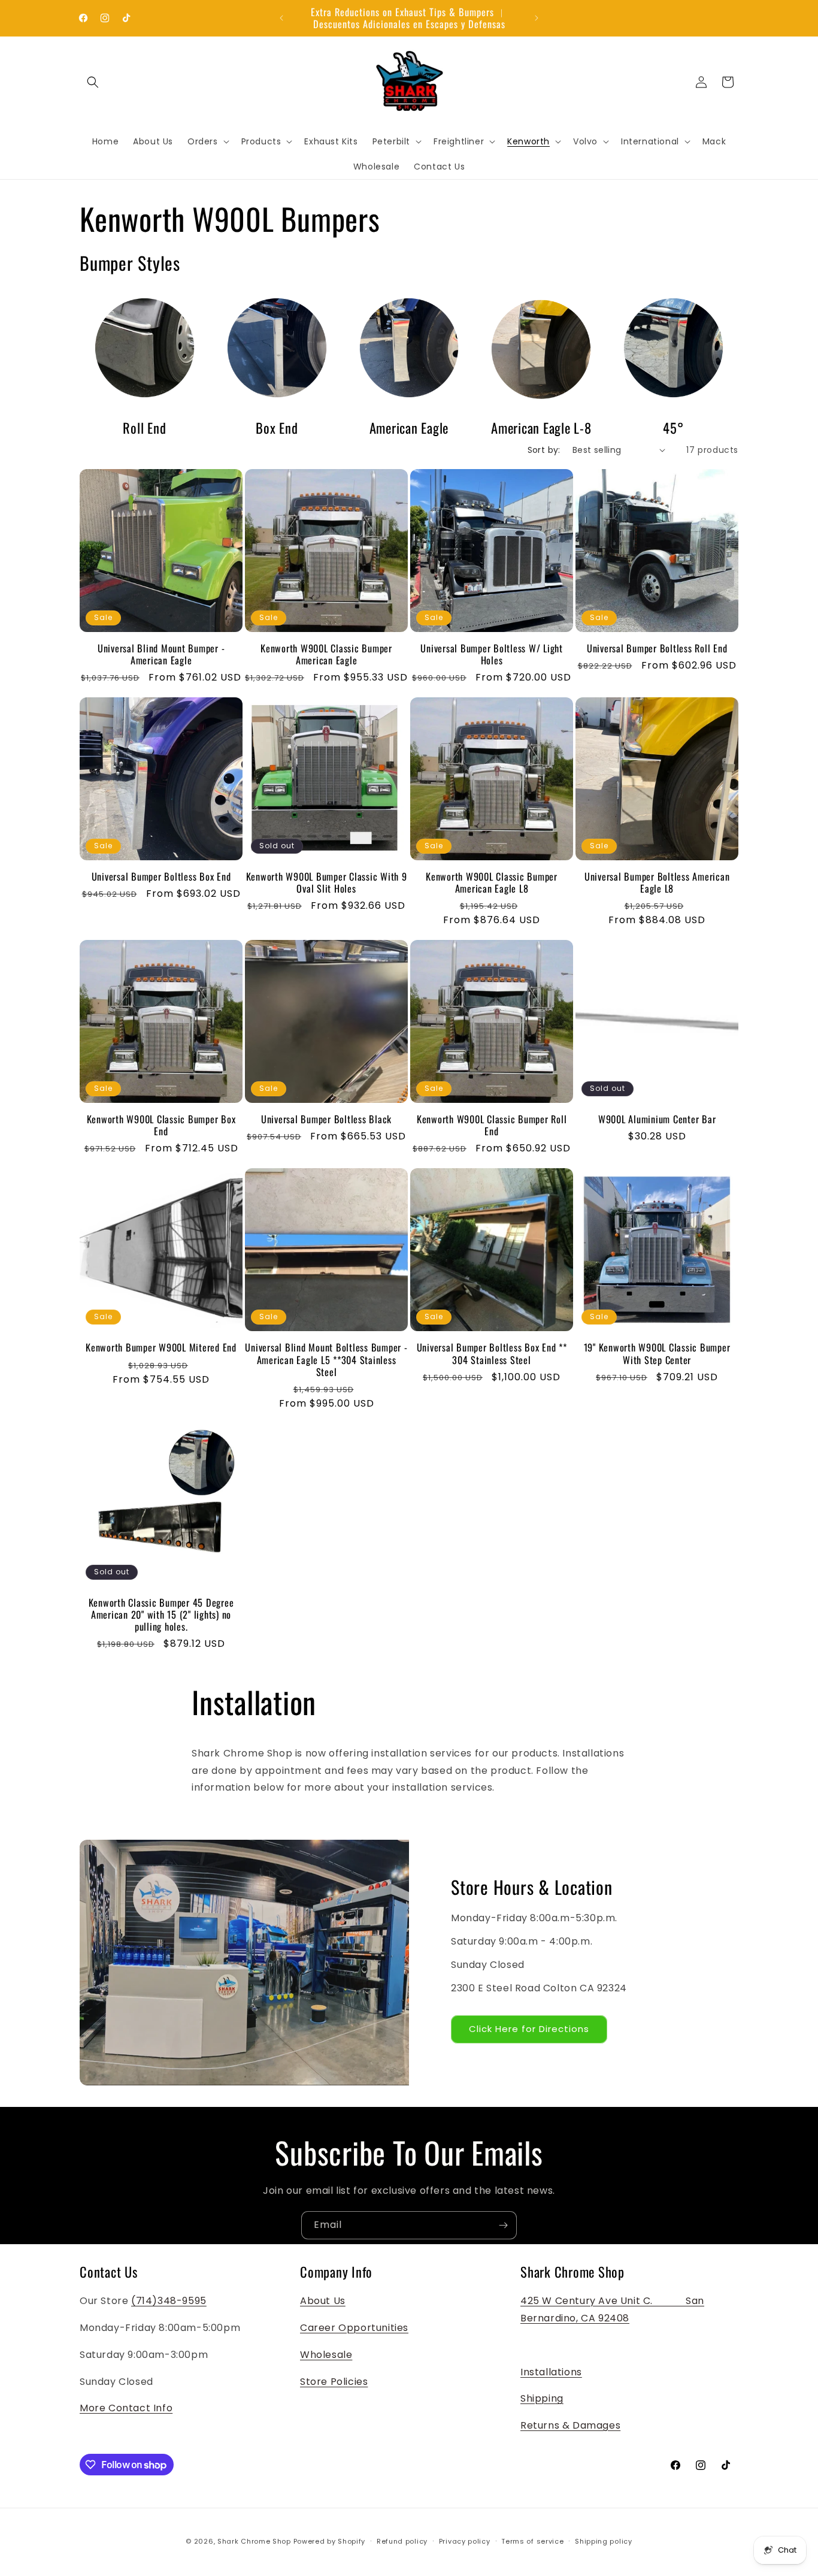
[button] (93, 82)
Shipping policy (604, 2541)
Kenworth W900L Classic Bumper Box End (161, 1125)
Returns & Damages (570, 2425)
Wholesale (326, 2355)
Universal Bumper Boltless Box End (161, 876)
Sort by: (544, 450)
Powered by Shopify (330, 2541)
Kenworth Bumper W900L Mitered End (161, 1347)
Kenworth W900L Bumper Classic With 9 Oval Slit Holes (327, 882)
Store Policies (334, 2382)
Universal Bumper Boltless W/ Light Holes (492, 654)
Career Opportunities (354, 2328)
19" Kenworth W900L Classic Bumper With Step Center (657, 1353)
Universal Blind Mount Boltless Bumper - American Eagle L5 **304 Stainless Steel (326, 1359)
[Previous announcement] (281, 18)
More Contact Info (126, 2408)
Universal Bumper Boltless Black (326, 1119)
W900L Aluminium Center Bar (657, 1119)
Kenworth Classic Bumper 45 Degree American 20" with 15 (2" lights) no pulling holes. (161, 1614)
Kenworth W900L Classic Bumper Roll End (492, 1125)
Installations (551, 2372)
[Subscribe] (503, 2225)
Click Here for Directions (529, 2029)
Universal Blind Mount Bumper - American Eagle (161, 654)
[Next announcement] (537, 18)
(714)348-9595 (169, 2301)
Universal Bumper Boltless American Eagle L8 (657, 882)
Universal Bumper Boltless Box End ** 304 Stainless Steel (492, 1353)
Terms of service (532, 2541)
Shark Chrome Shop (254, 2541)
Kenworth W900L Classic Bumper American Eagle (326, 654)
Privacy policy (465, 2541)
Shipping (542, 2398)
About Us (323, 2301)
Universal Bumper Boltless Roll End (657, 648)
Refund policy (402, 2541)
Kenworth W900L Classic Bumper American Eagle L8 (492, 882)
